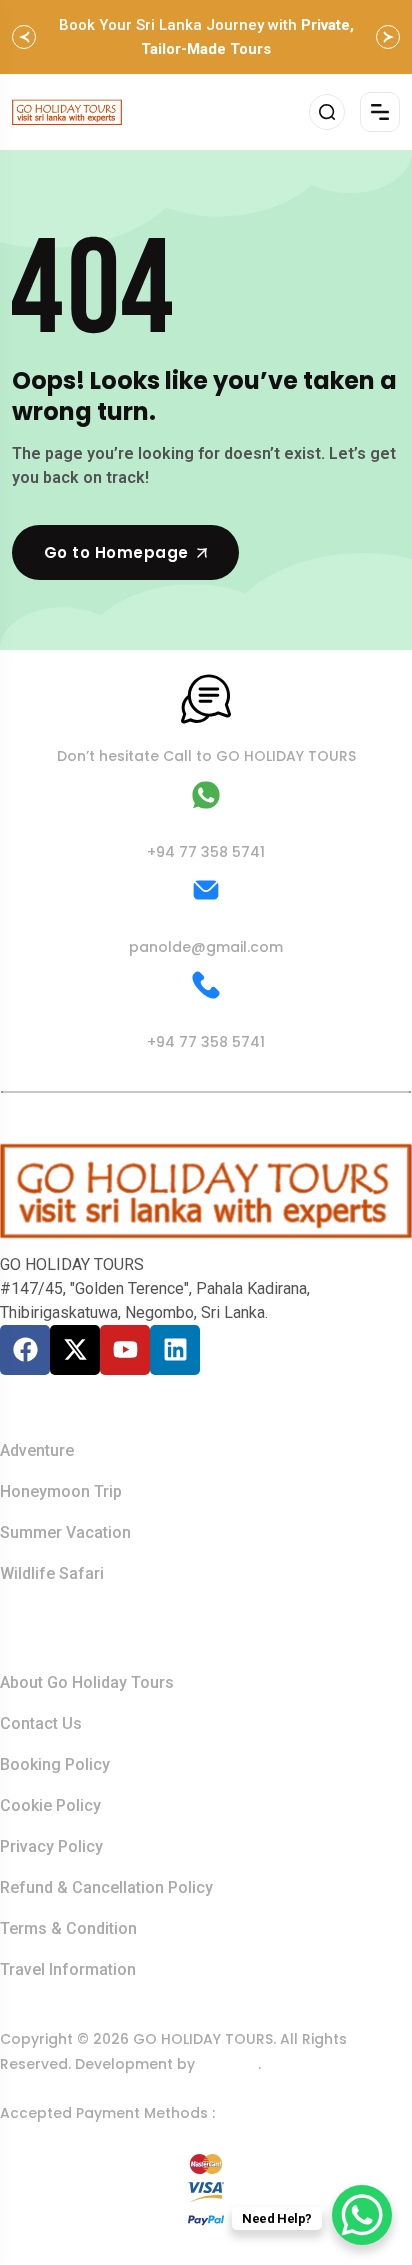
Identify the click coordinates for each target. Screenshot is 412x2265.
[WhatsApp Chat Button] (362, 2215)
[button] (24, 37)
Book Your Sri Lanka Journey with (206, 37)
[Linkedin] (175, 1350)
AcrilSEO (228, 2064)
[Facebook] (25, 1350)
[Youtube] (125, 1350)
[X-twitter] (75, 1350)
